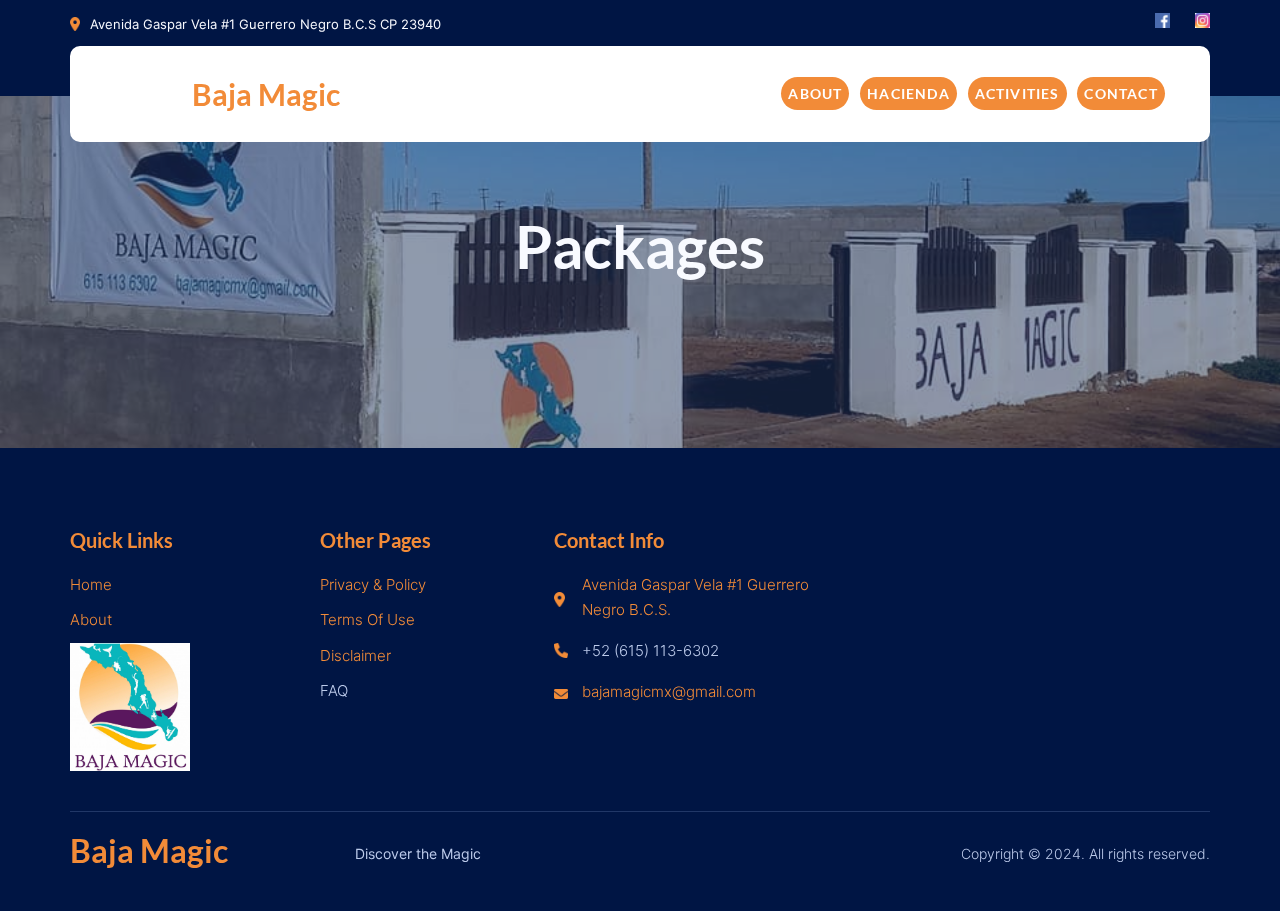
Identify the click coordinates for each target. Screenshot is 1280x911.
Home (91, 584)
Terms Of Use (367, 619)
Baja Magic (266, 94)
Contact (1120, 93)
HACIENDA (908, 93)
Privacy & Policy (373, 584)
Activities (1017, 93)
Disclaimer (355, 655)
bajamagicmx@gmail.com (669, 691)
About (815, 93)
